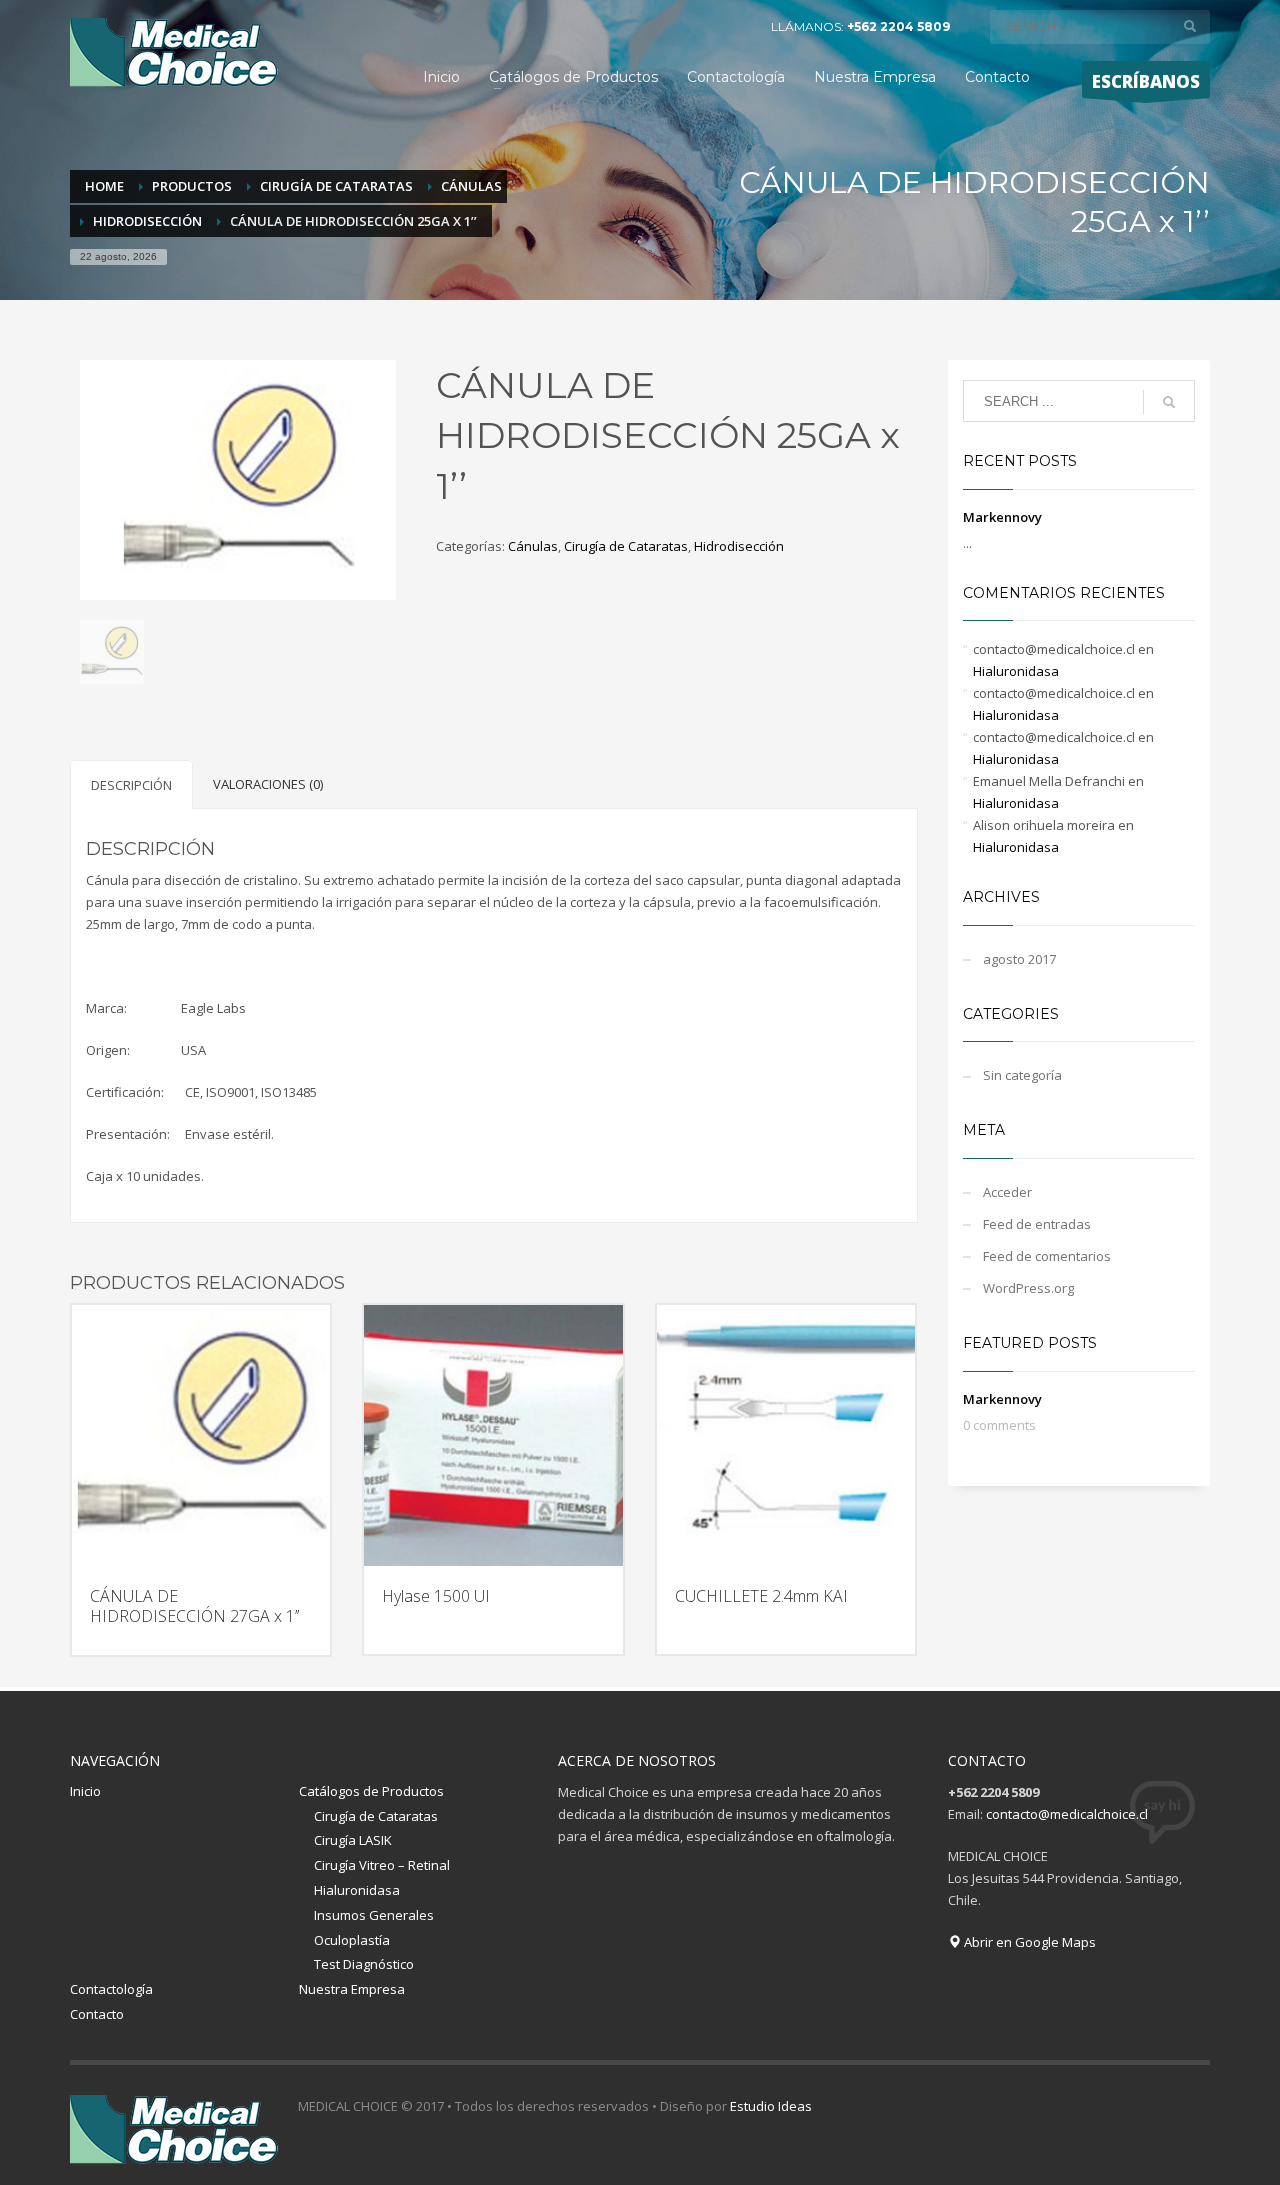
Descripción (131, 785)
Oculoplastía (352, 1940)
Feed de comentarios (1047, 1256)
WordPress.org (1028, 1288)
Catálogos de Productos (371, 1791)
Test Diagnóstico (364, 1964)
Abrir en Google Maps (1028, 1942)
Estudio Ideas (771, 2106)
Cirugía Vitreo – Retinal (382, 1865)
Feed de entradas (1037, 1224)
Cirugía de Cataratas (626, 546)
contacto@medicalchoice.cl (1067, 1814)
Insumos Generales (374, 1915)
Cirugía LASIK (353, 1840)
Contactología (111, 1989)
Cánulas (533, 546)
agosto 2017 (1019, 959)
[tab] (131, 784)
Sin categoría (1022, 1075)
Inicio (85, 1791)
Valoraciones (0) (268, 784)
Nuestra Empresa (352, 1989)
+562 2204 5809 (898, 26)
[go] (1190, 26)
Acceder (1007, 1192)
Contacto (97, 2014)
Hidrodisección (739, 546)
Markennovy (1002, 517)
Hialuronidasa (1016, 671)
